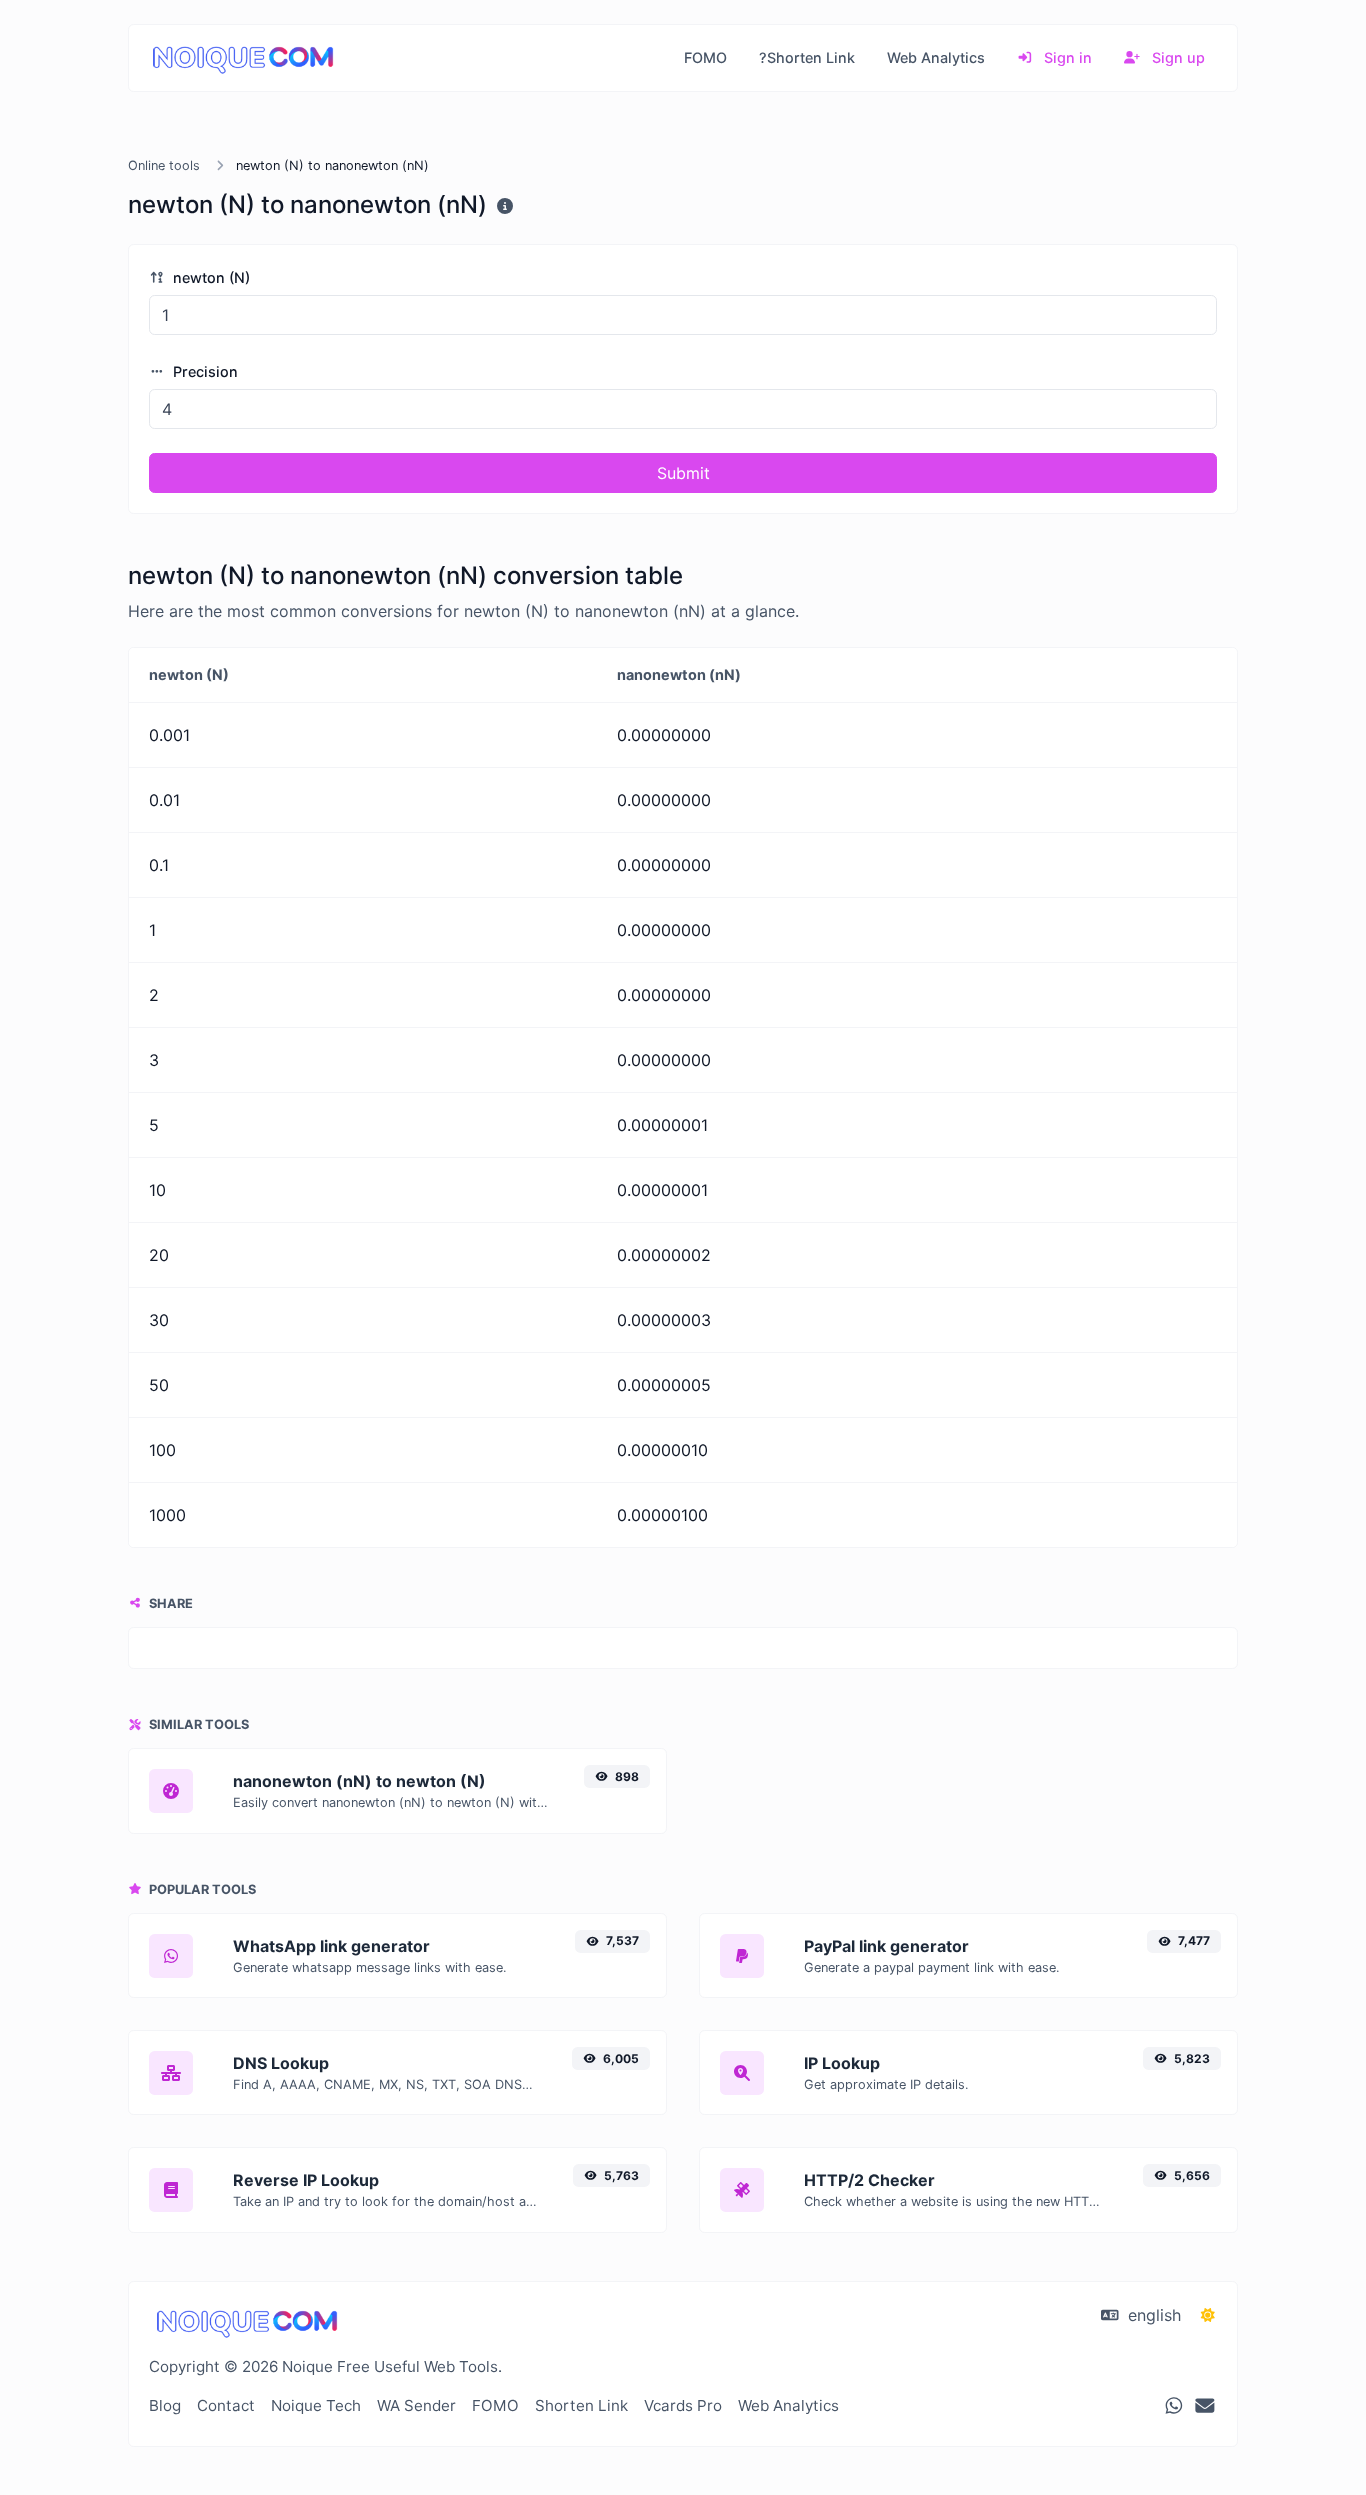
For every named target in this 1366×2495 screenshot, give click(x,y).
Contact (226, 2405)
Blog (165, 2405)
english (1152, 2315)
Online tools (164, 165)
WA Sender (416, 2405)
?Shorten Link (807, 57)
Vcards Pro (683, 2405)
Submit (683, 473)
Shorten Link (581, 2405)
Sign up (1176, 57)
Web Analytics (936, 57)
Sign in (1066, 57)
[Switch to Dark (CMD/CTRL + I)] (1208, 2315)
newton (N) (209, 277)
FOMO (705, 57)
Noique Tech (316, 2405)
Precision (203, 371)
